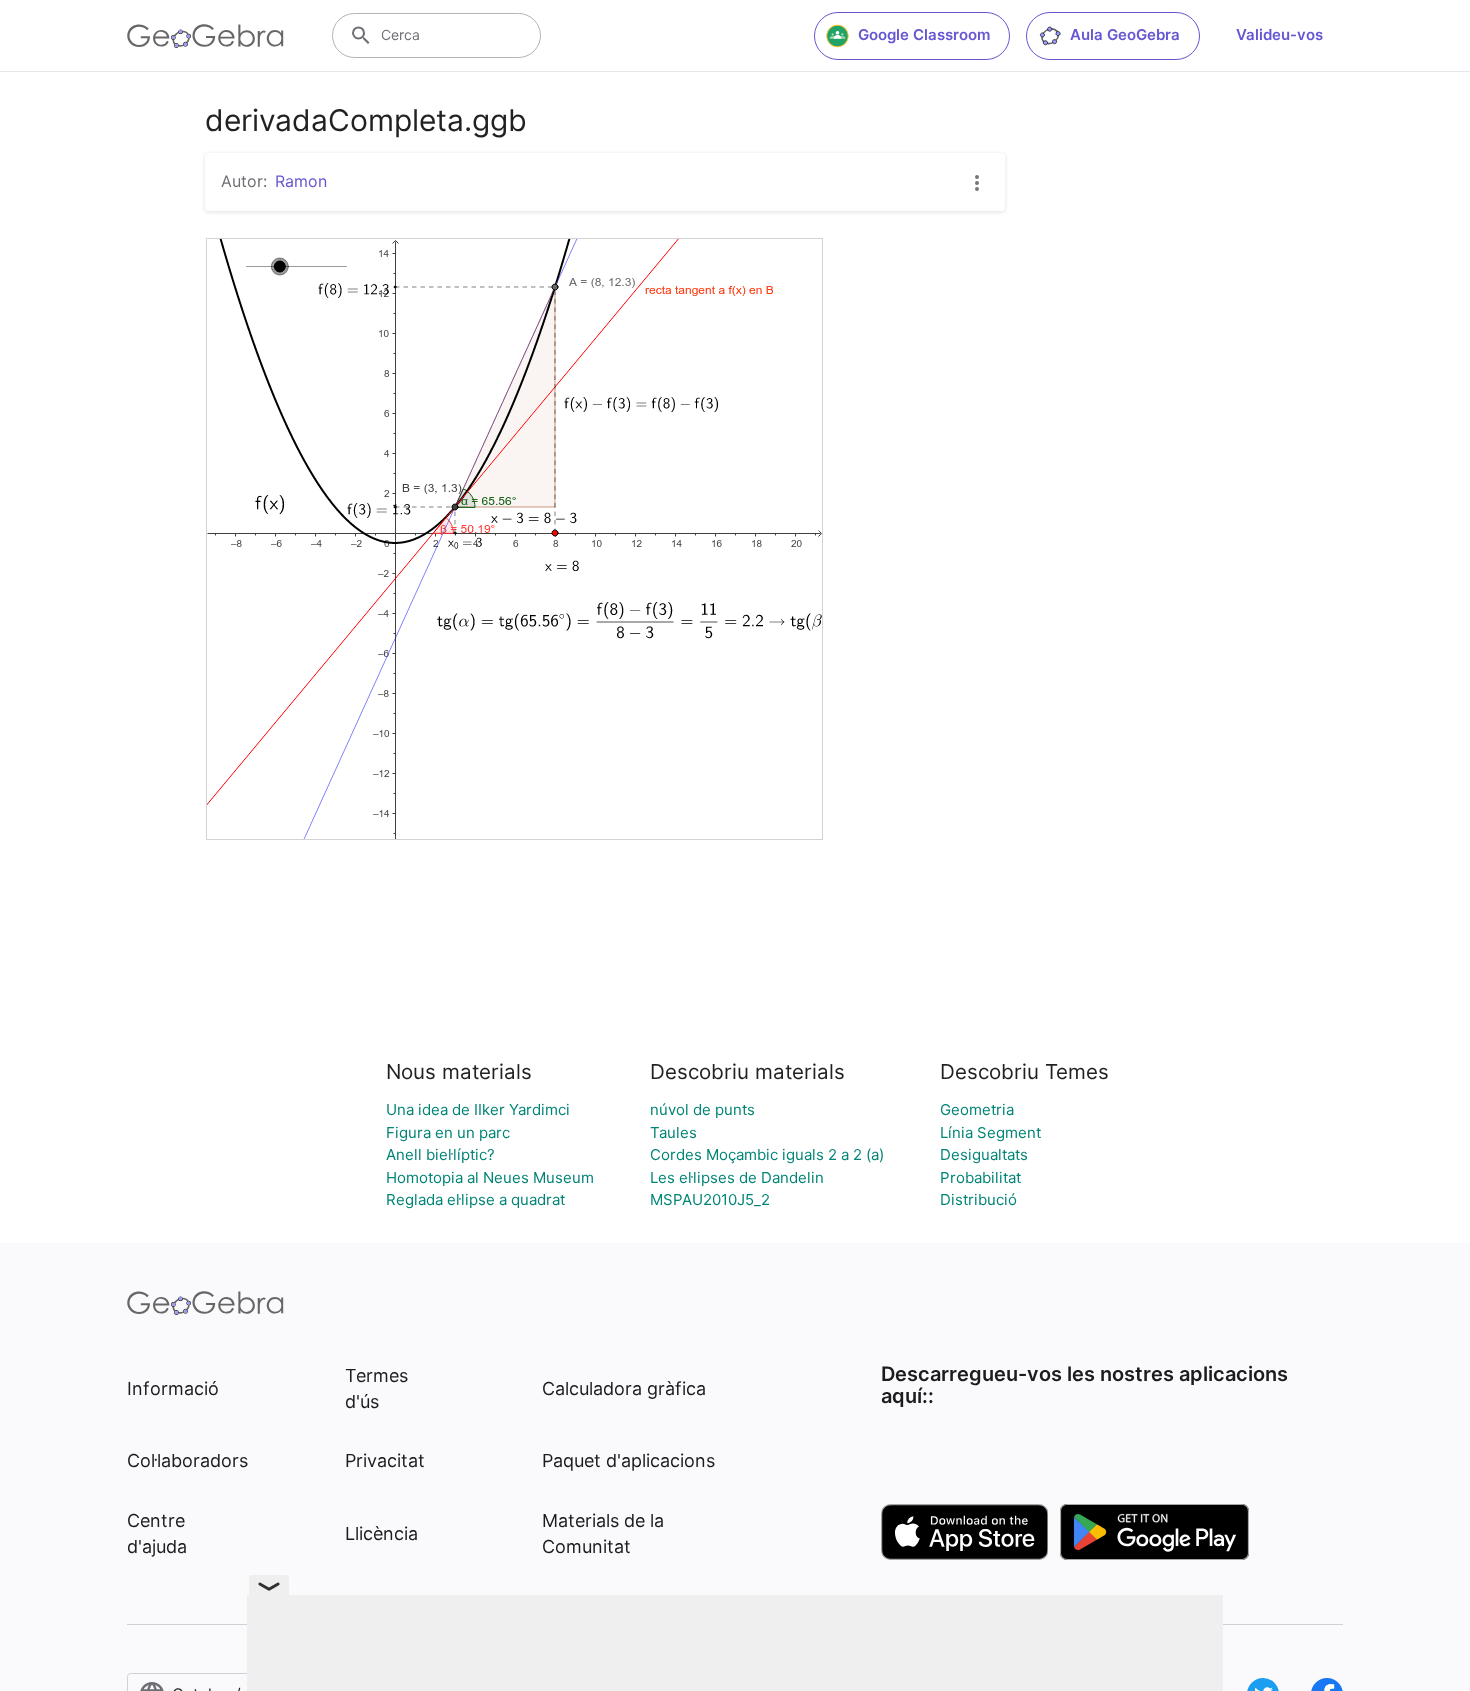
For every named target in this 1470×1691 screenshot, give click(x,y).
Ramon (301, 181)
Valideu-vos (1279, 34)
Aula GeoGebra (1125, 34)
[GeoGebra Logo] (205, 36)
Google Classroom (924, 34)
